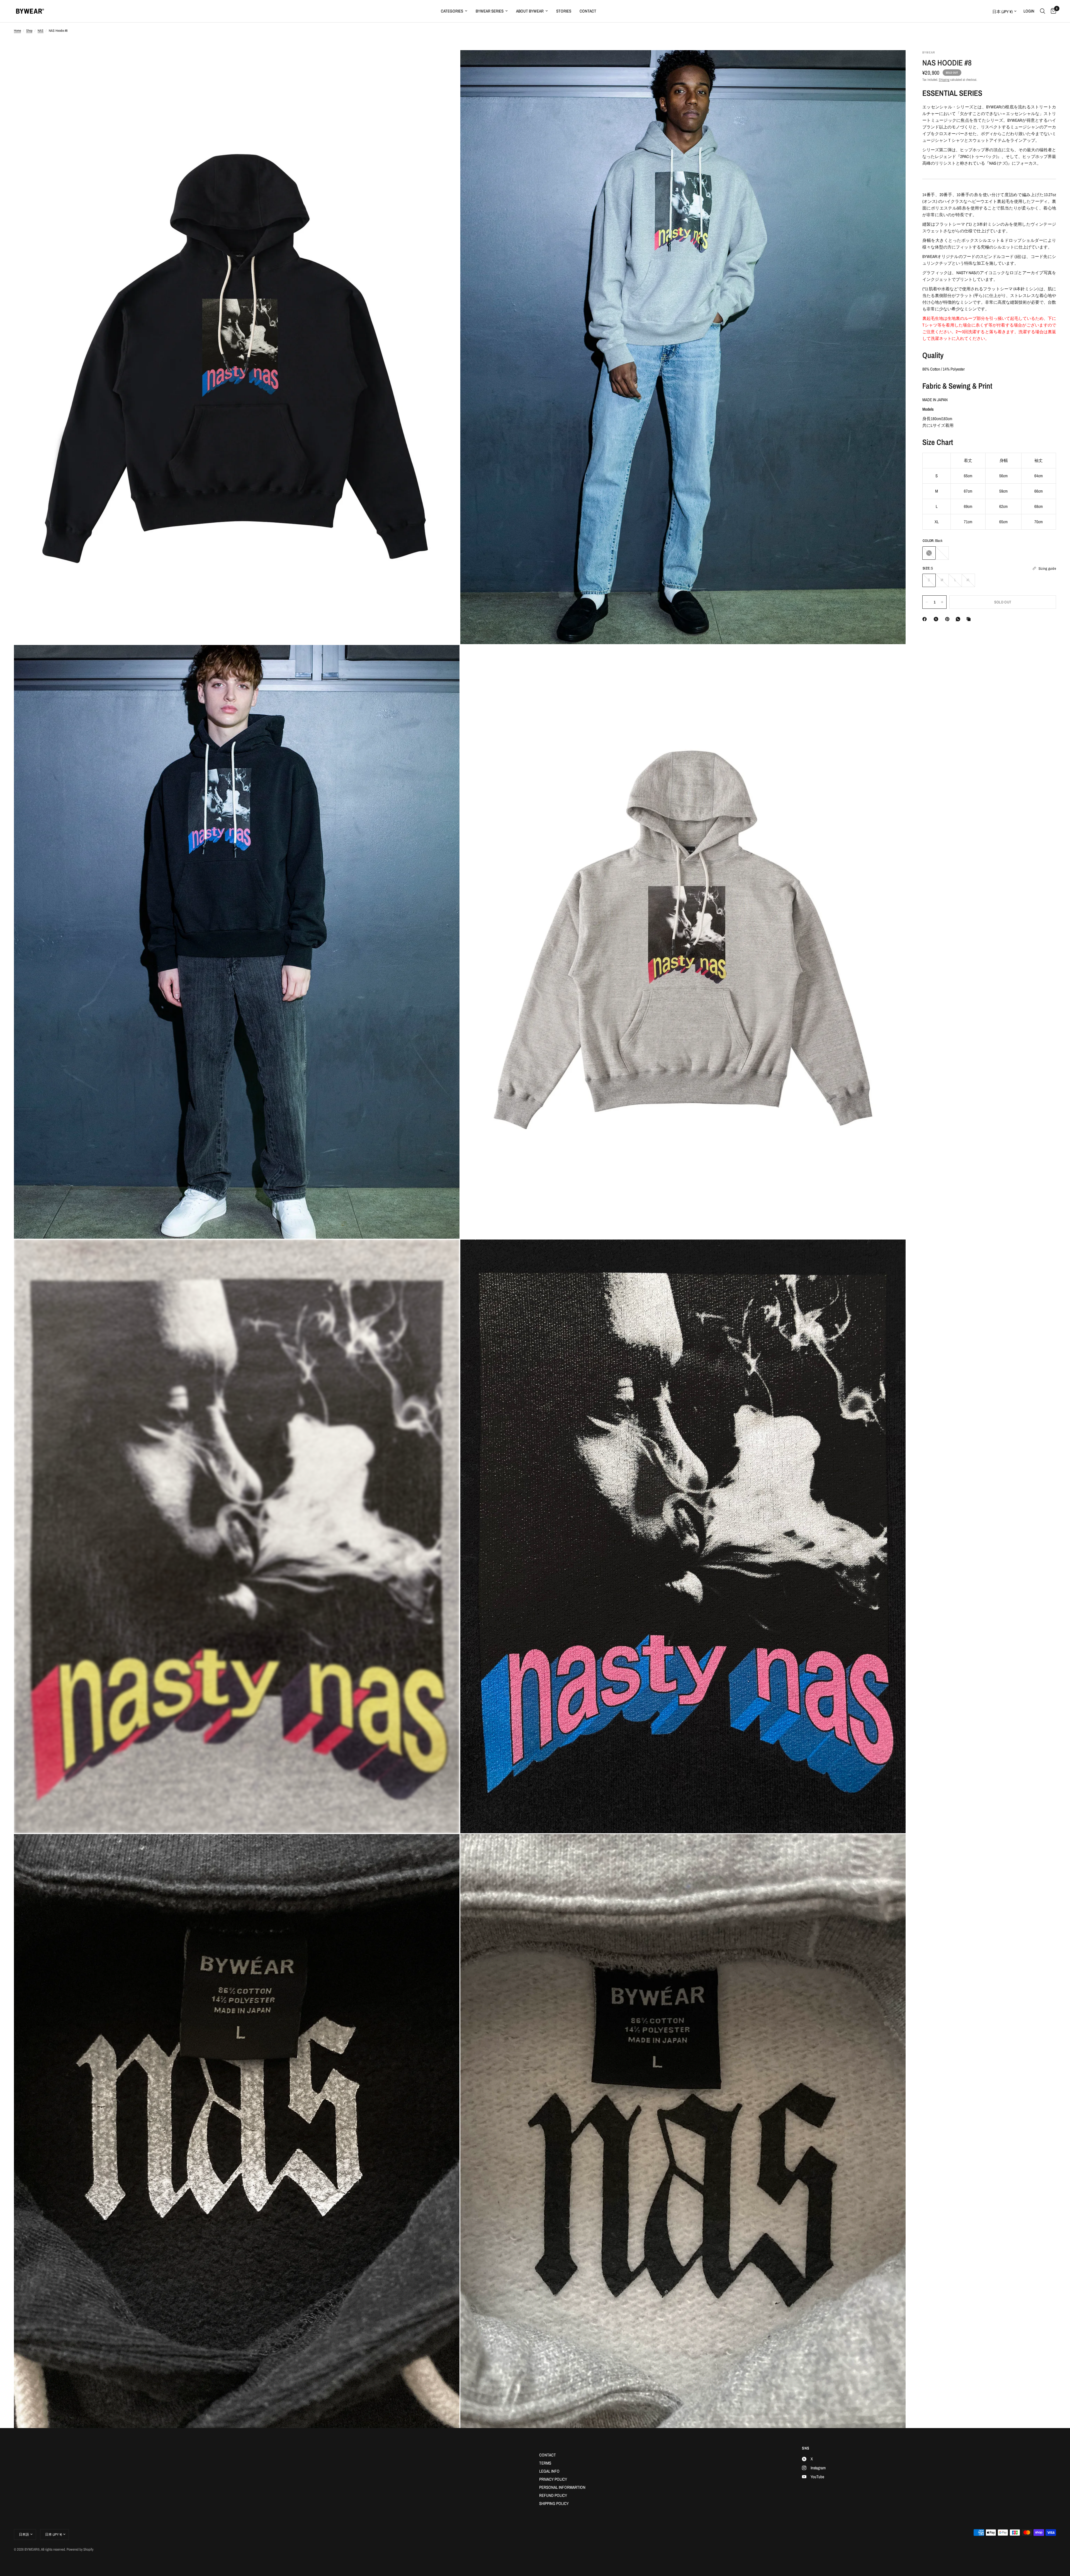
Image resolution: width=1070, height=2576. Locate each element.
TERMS (545, 2463)
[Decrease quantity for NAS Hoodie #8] (927, 602)
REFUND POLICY (553, 2495)
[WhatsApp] (959, 619)
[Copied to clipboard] (970, 619)
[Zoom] (448, 62)
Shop (29, 31)
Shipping (944, 80)
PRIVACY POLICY (553, 2479)
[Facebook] (926, 619)
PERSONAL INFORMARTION (562, 2487)
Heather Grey (942, 553)
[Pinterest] (949, 619)
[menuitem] (454, 11)
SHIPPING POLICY (554, 2503)
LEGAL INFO (549, 2471)
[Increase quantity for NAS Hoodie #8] (942, 602)
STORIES (564, 11)
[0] (1052, 11)
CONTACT (588, 11)
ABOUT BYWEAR (530, 11)
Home (17, 31)
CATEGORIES (452, 11)
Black (929, 553)
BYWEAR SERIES (490, 11)
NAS (41, 31)
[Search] (1043, 11)
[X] (937, 619)
